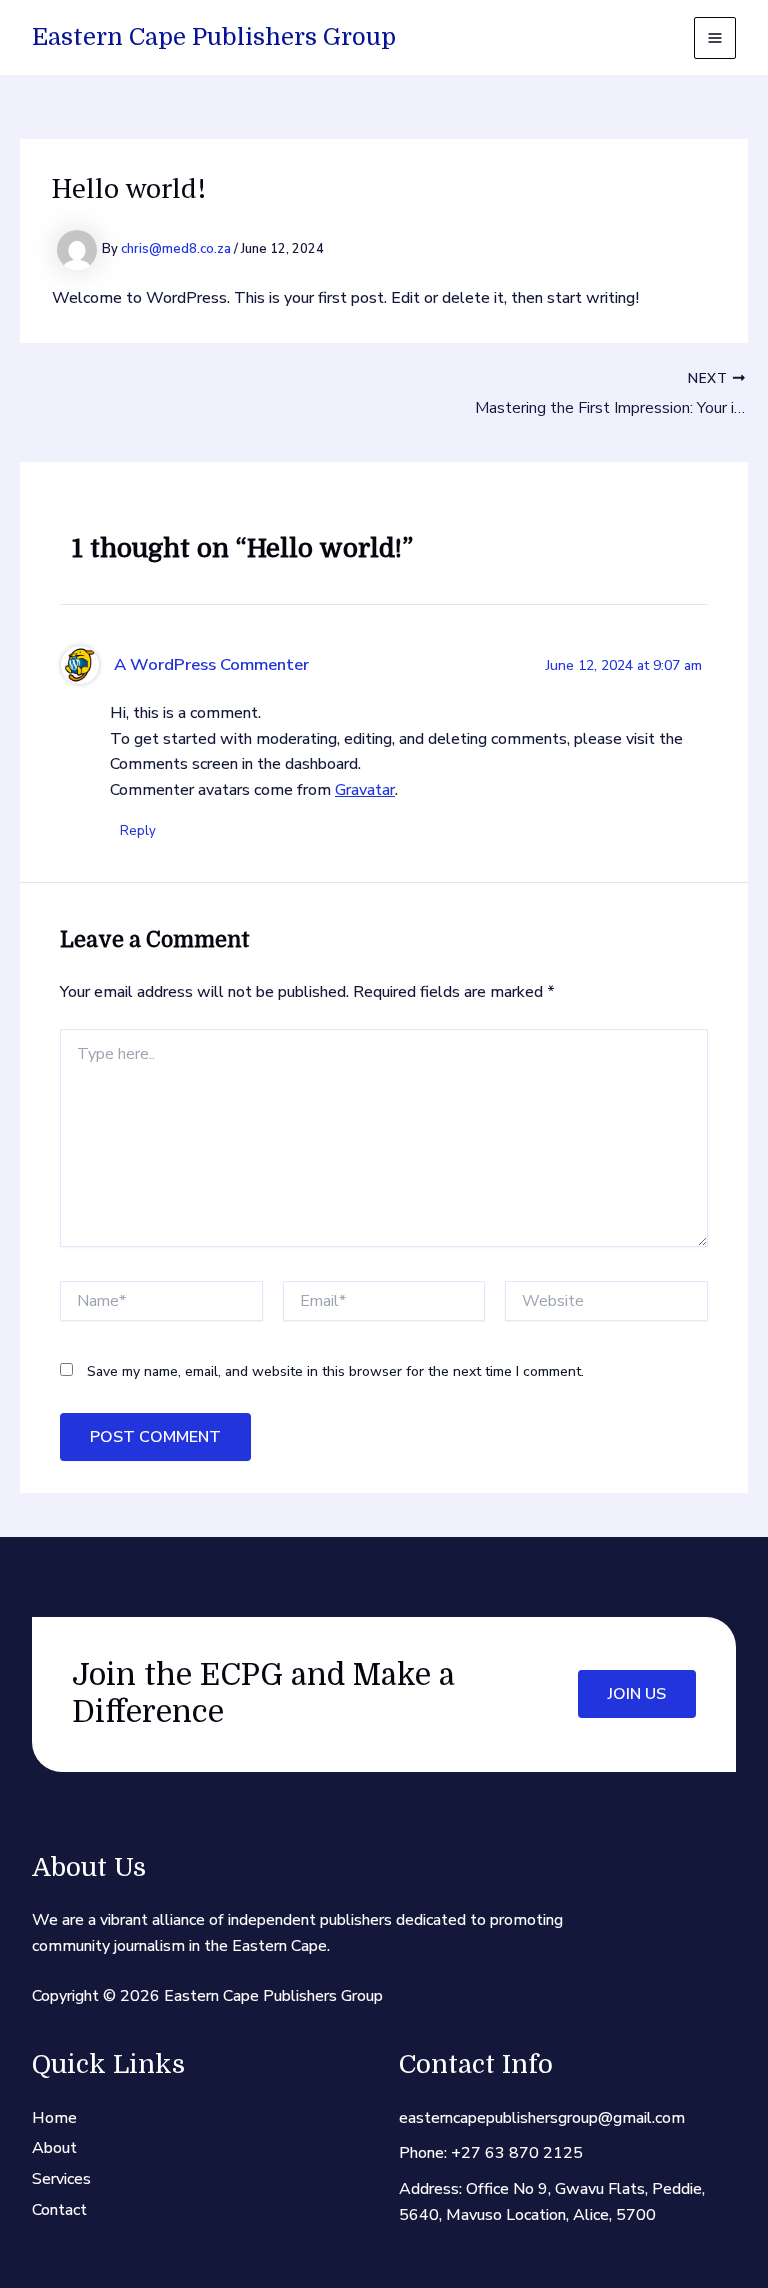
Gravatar (365, 790)
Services (61, 2179)
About (54, 2148)
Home (54, 2118)
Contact (59, 2210)
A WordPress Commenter (211, 664)
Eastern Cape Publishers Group (214, 37)
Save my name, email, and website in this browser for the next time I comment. (335, 1371)
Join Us (637, 1694)
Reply (138, 831)
